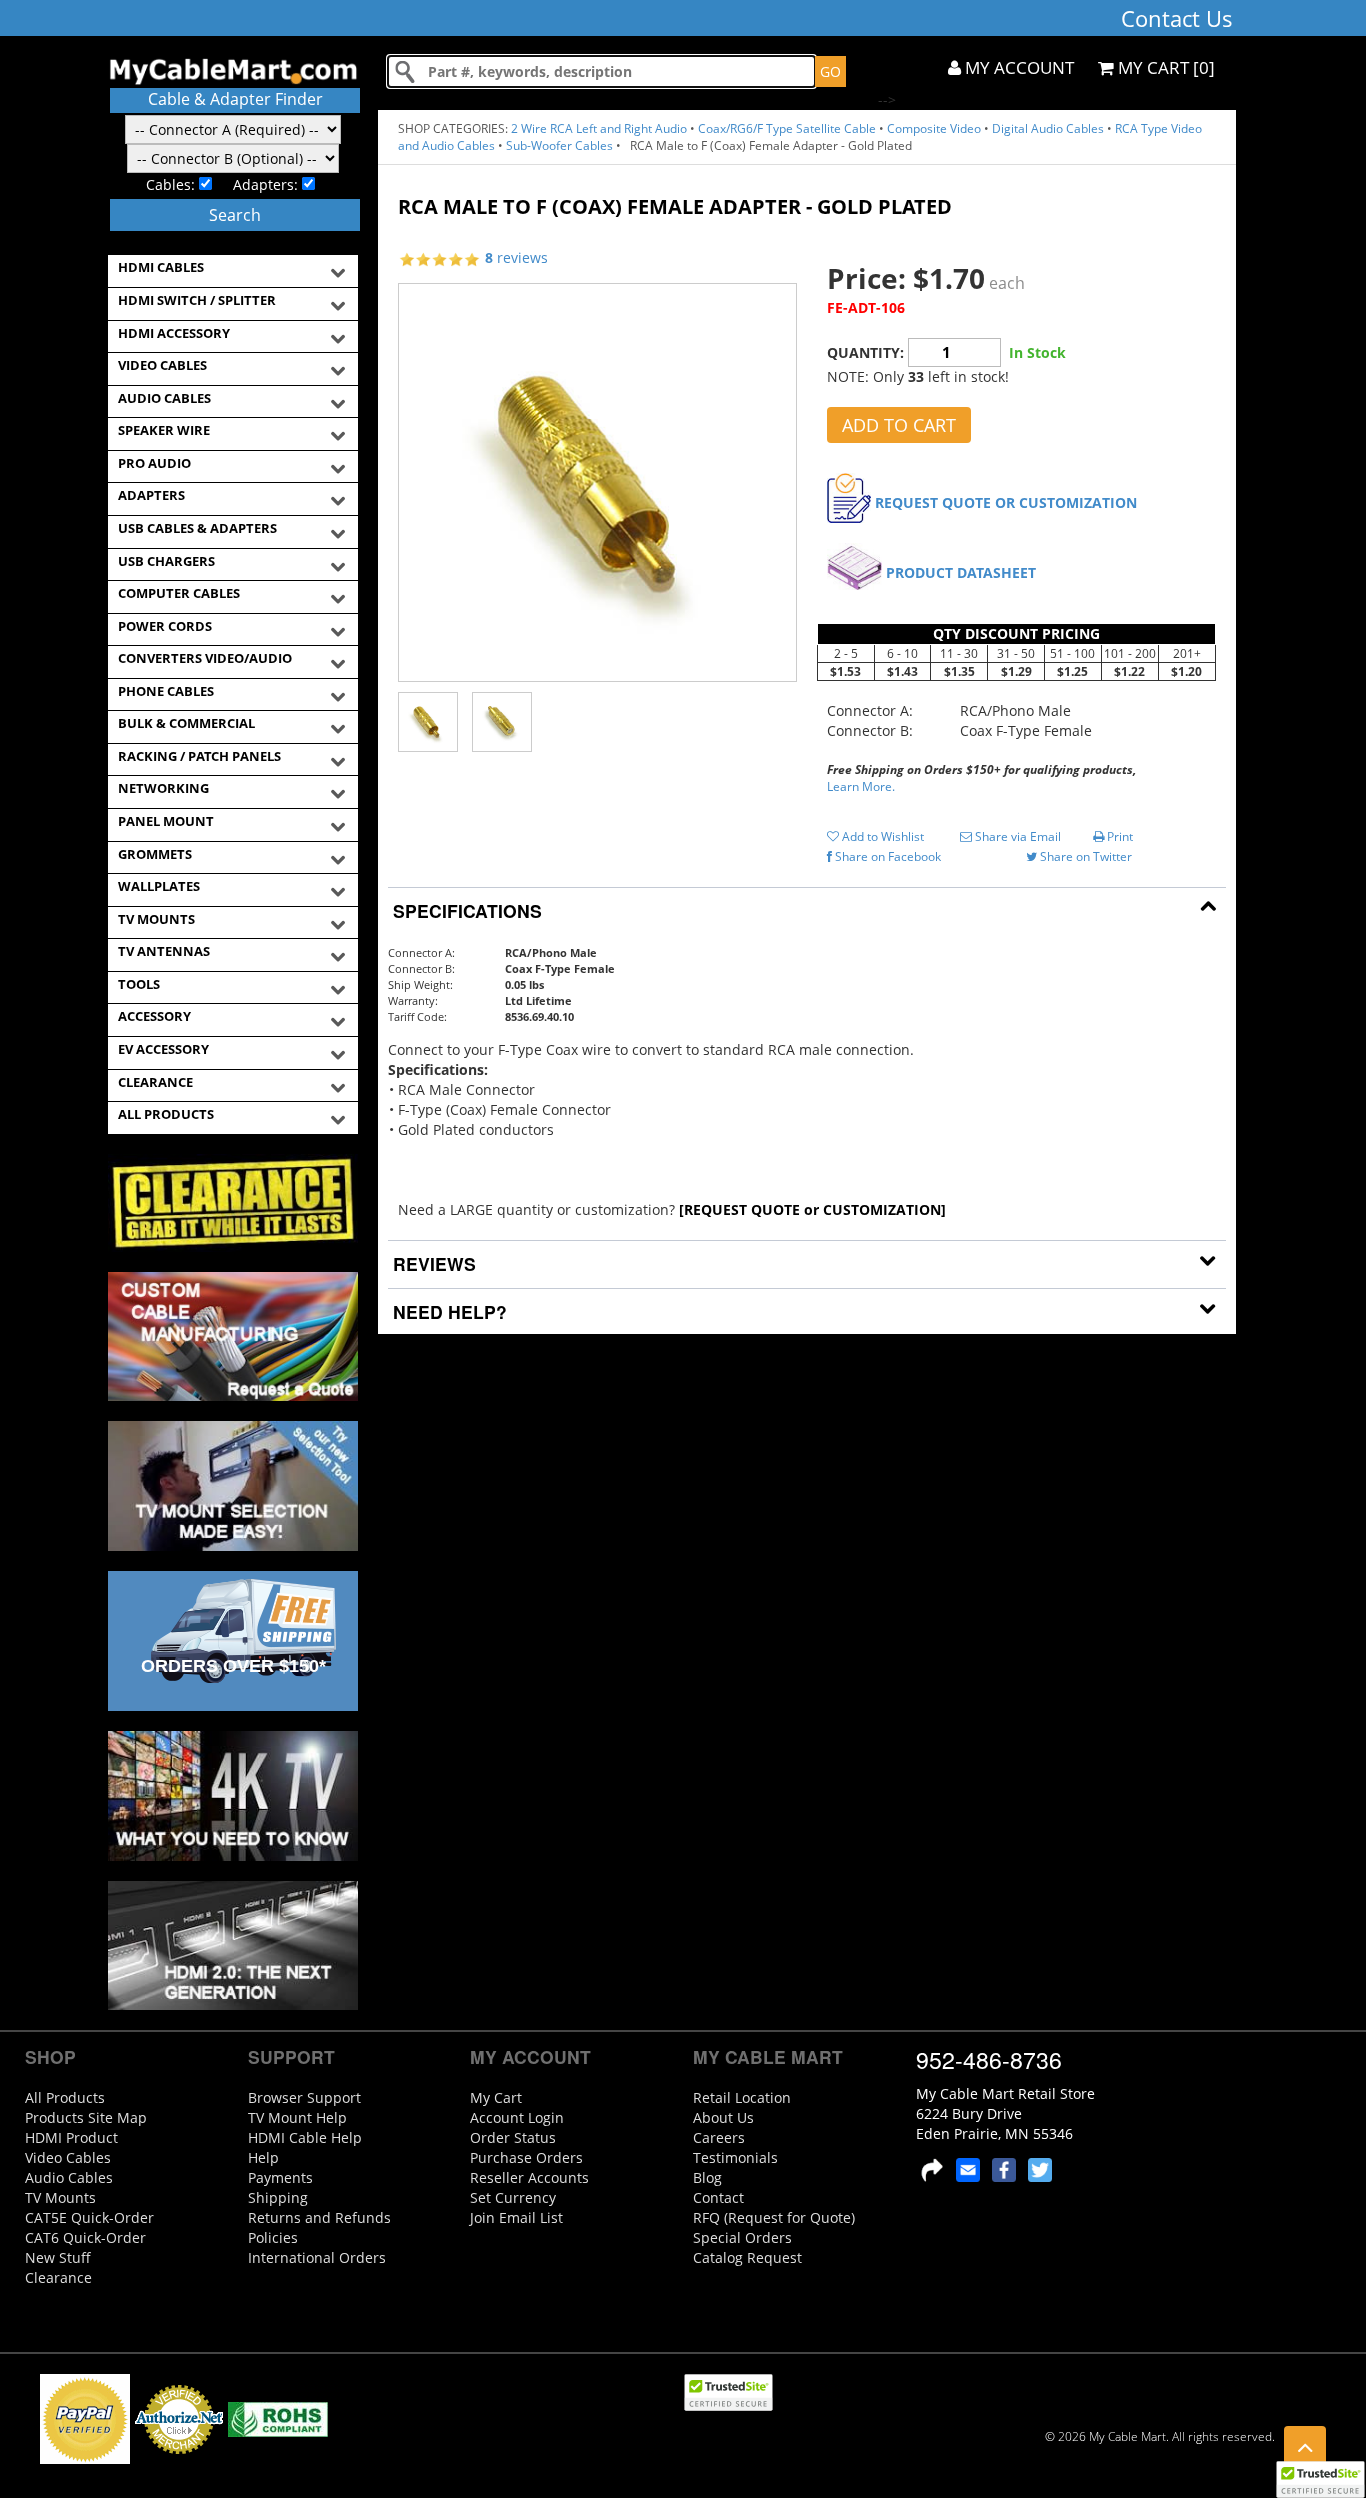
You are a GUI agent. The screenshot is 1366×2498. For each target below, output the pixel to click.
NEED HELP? (447, 1311)
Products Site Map (86, 2117)
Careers (719, 2137)
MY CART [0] (1164, 67)
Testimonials (735, 2157)
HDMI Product (71, 2137)
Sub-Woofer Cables (559, 145)
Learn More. (861, 786)
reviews (516, 257)
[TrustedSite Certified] (1320, 2479)
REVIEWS (432, 1263)
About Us (723, 2117)
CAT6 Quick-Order (85, 2237)
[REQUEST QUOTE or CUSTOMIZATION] (812, 1209)
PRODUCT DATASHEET (961, 572)
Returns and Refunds (319, 2217)
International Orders (317, 2257)
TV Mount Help (297, 2117)
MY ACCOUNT (1017, 67)
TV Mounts (60, 2197)
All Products (65, 2097)
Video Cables (68, 2157)
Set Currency (513, 2197)
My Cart (496, 2097)
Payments (280, 2177)
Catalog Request (747, 2257)
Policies (273, 2237)
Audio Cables (69, 2177)
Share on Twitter (1084, 856)
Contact (718, 2197)
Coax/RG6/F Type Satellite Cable (787, 128)
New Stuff (58, 2257)
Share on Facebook (886, 856)
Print (1118, 836)
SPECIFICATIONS (465, 910)
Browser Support (304, 2097)
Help (263, 2157)
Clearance (58, 2277)
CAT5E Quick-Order (89, 2217)
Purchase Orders (526, 2157)
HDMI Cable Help (305, 2137)
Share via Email (1016, 836)
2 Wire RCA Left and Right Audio (599, 128)
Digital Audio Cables (1048, 128)
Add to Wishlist (881, 836)
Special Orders (742, 2237)
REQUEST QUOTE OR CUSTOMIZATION (1006, 502)
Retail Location (742, 2097)
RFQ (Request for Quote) (774, 2217)
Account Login (517, 2117)
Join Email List (516, 2217)
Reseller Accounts (529, 2177)
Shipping (278, 2197)
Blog (707, 2177)
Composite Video (934, 128)
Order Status (513, 2137)
